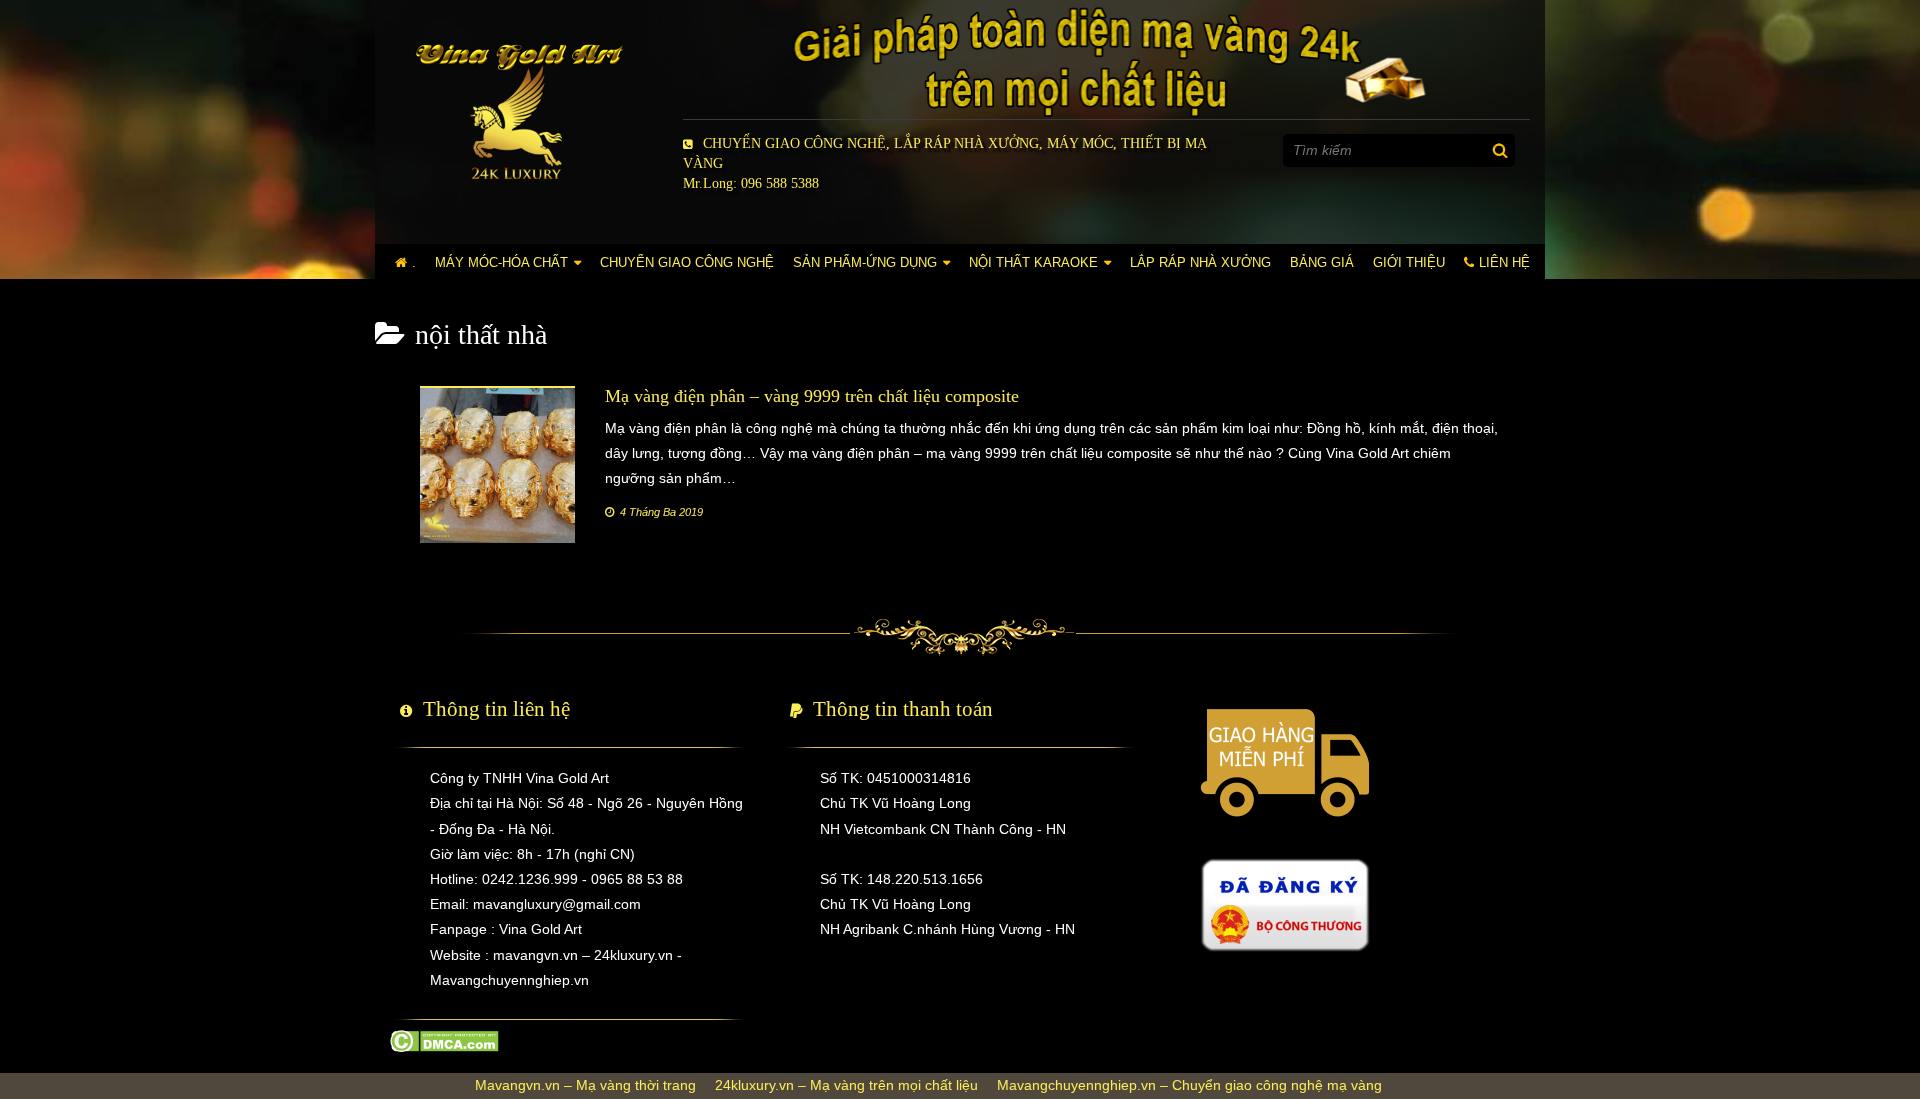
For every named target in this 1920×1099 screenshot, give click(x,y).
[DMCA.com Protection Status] (444, 1040)
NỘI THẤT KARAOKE (1033, 262)
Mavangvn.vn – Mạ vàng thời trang (585, 1085)
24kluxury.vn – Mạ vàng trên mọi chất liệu (846, 1085)
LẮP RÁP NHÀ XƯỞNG (1200, 262)
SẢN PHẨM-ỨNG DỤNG (865, 262)
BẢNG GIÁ (1322, 262)
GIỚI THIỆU (1409, 262)
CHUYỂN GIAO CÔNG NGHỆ (687, 262)
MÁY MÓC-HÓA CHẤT (501, 262)
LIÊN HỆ (1504, 262)
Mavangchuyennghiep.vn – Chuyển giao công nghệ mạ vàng (1189, 1085)
